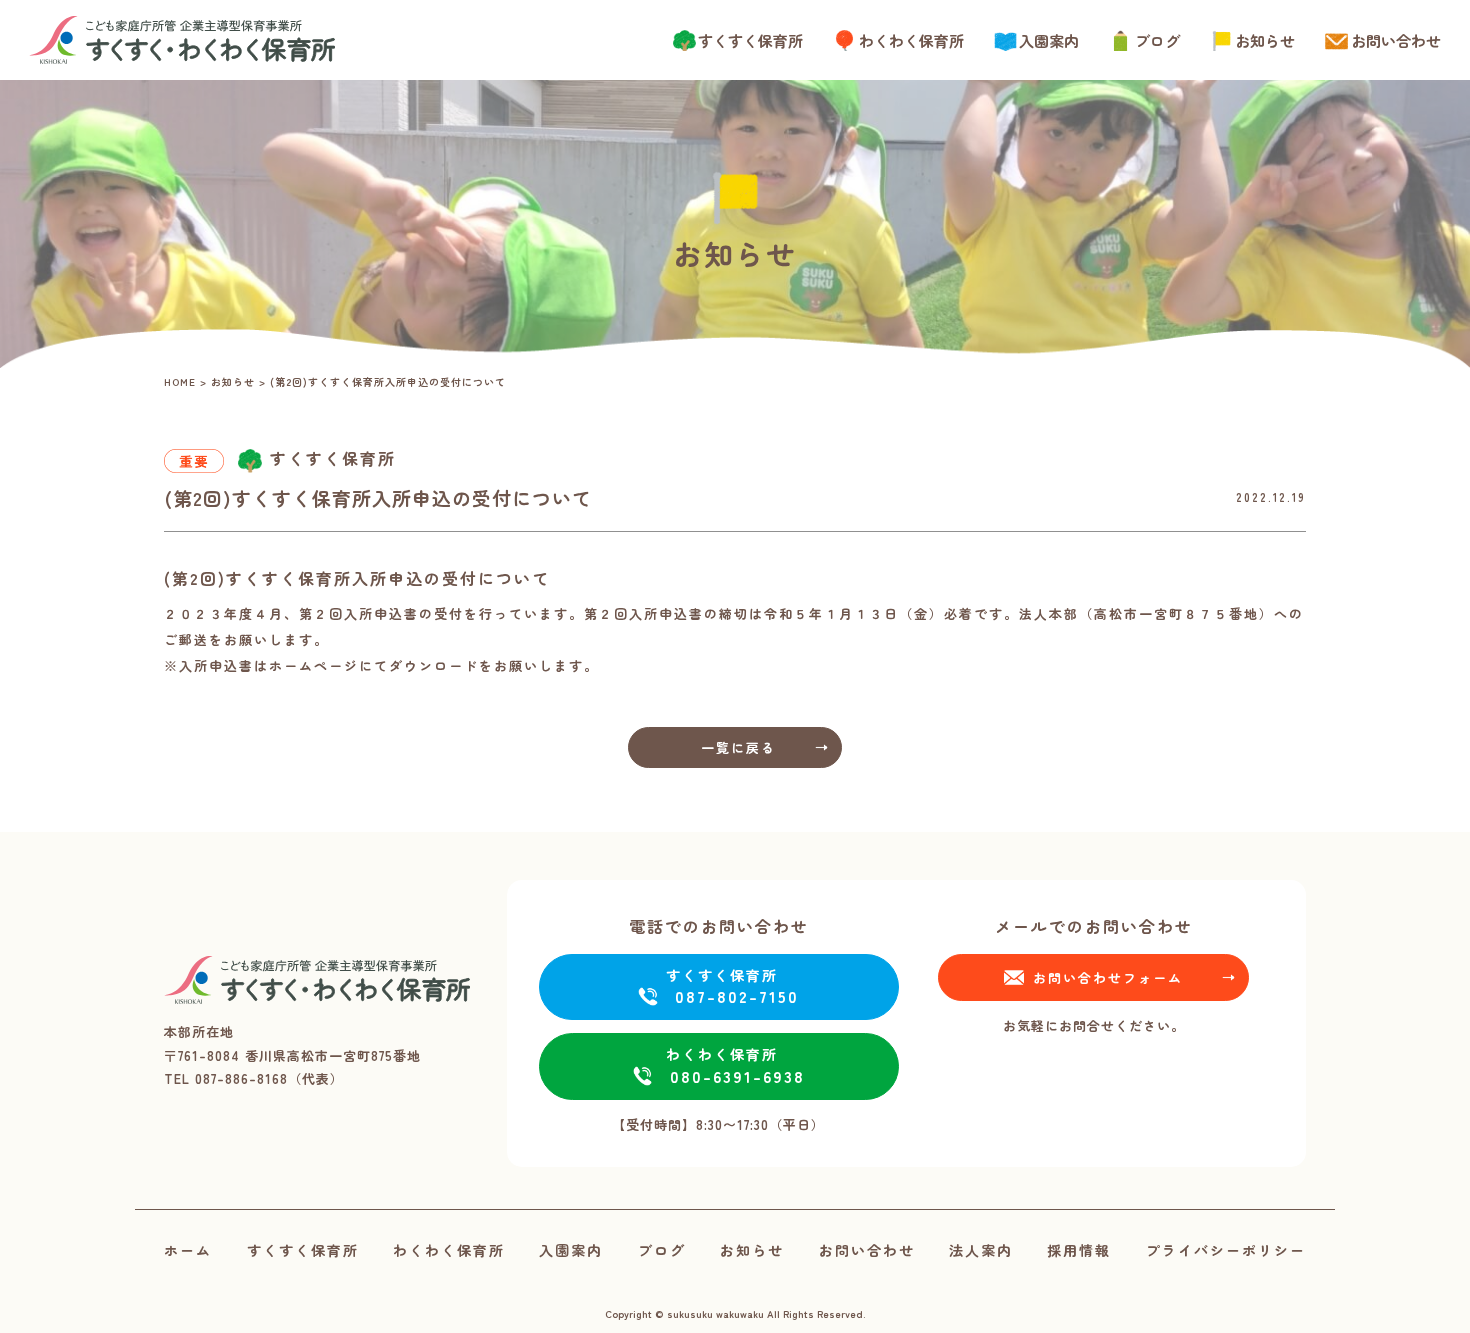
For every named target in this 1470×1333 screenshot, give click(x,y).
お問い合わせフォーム (1108, 977)
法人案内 (981, 1250)
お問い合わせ (1396, 40)
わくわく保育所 (911, 40)
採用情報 (1079, 1250)
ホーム (188, 1250)
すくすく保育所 (750, 40)
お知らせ (1265, 40)
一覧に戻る (738, 747)
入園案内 (1049, 40)
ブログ (1157, 40)
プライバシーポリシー (1226, 1250)
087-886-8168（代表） (269, 1078)
